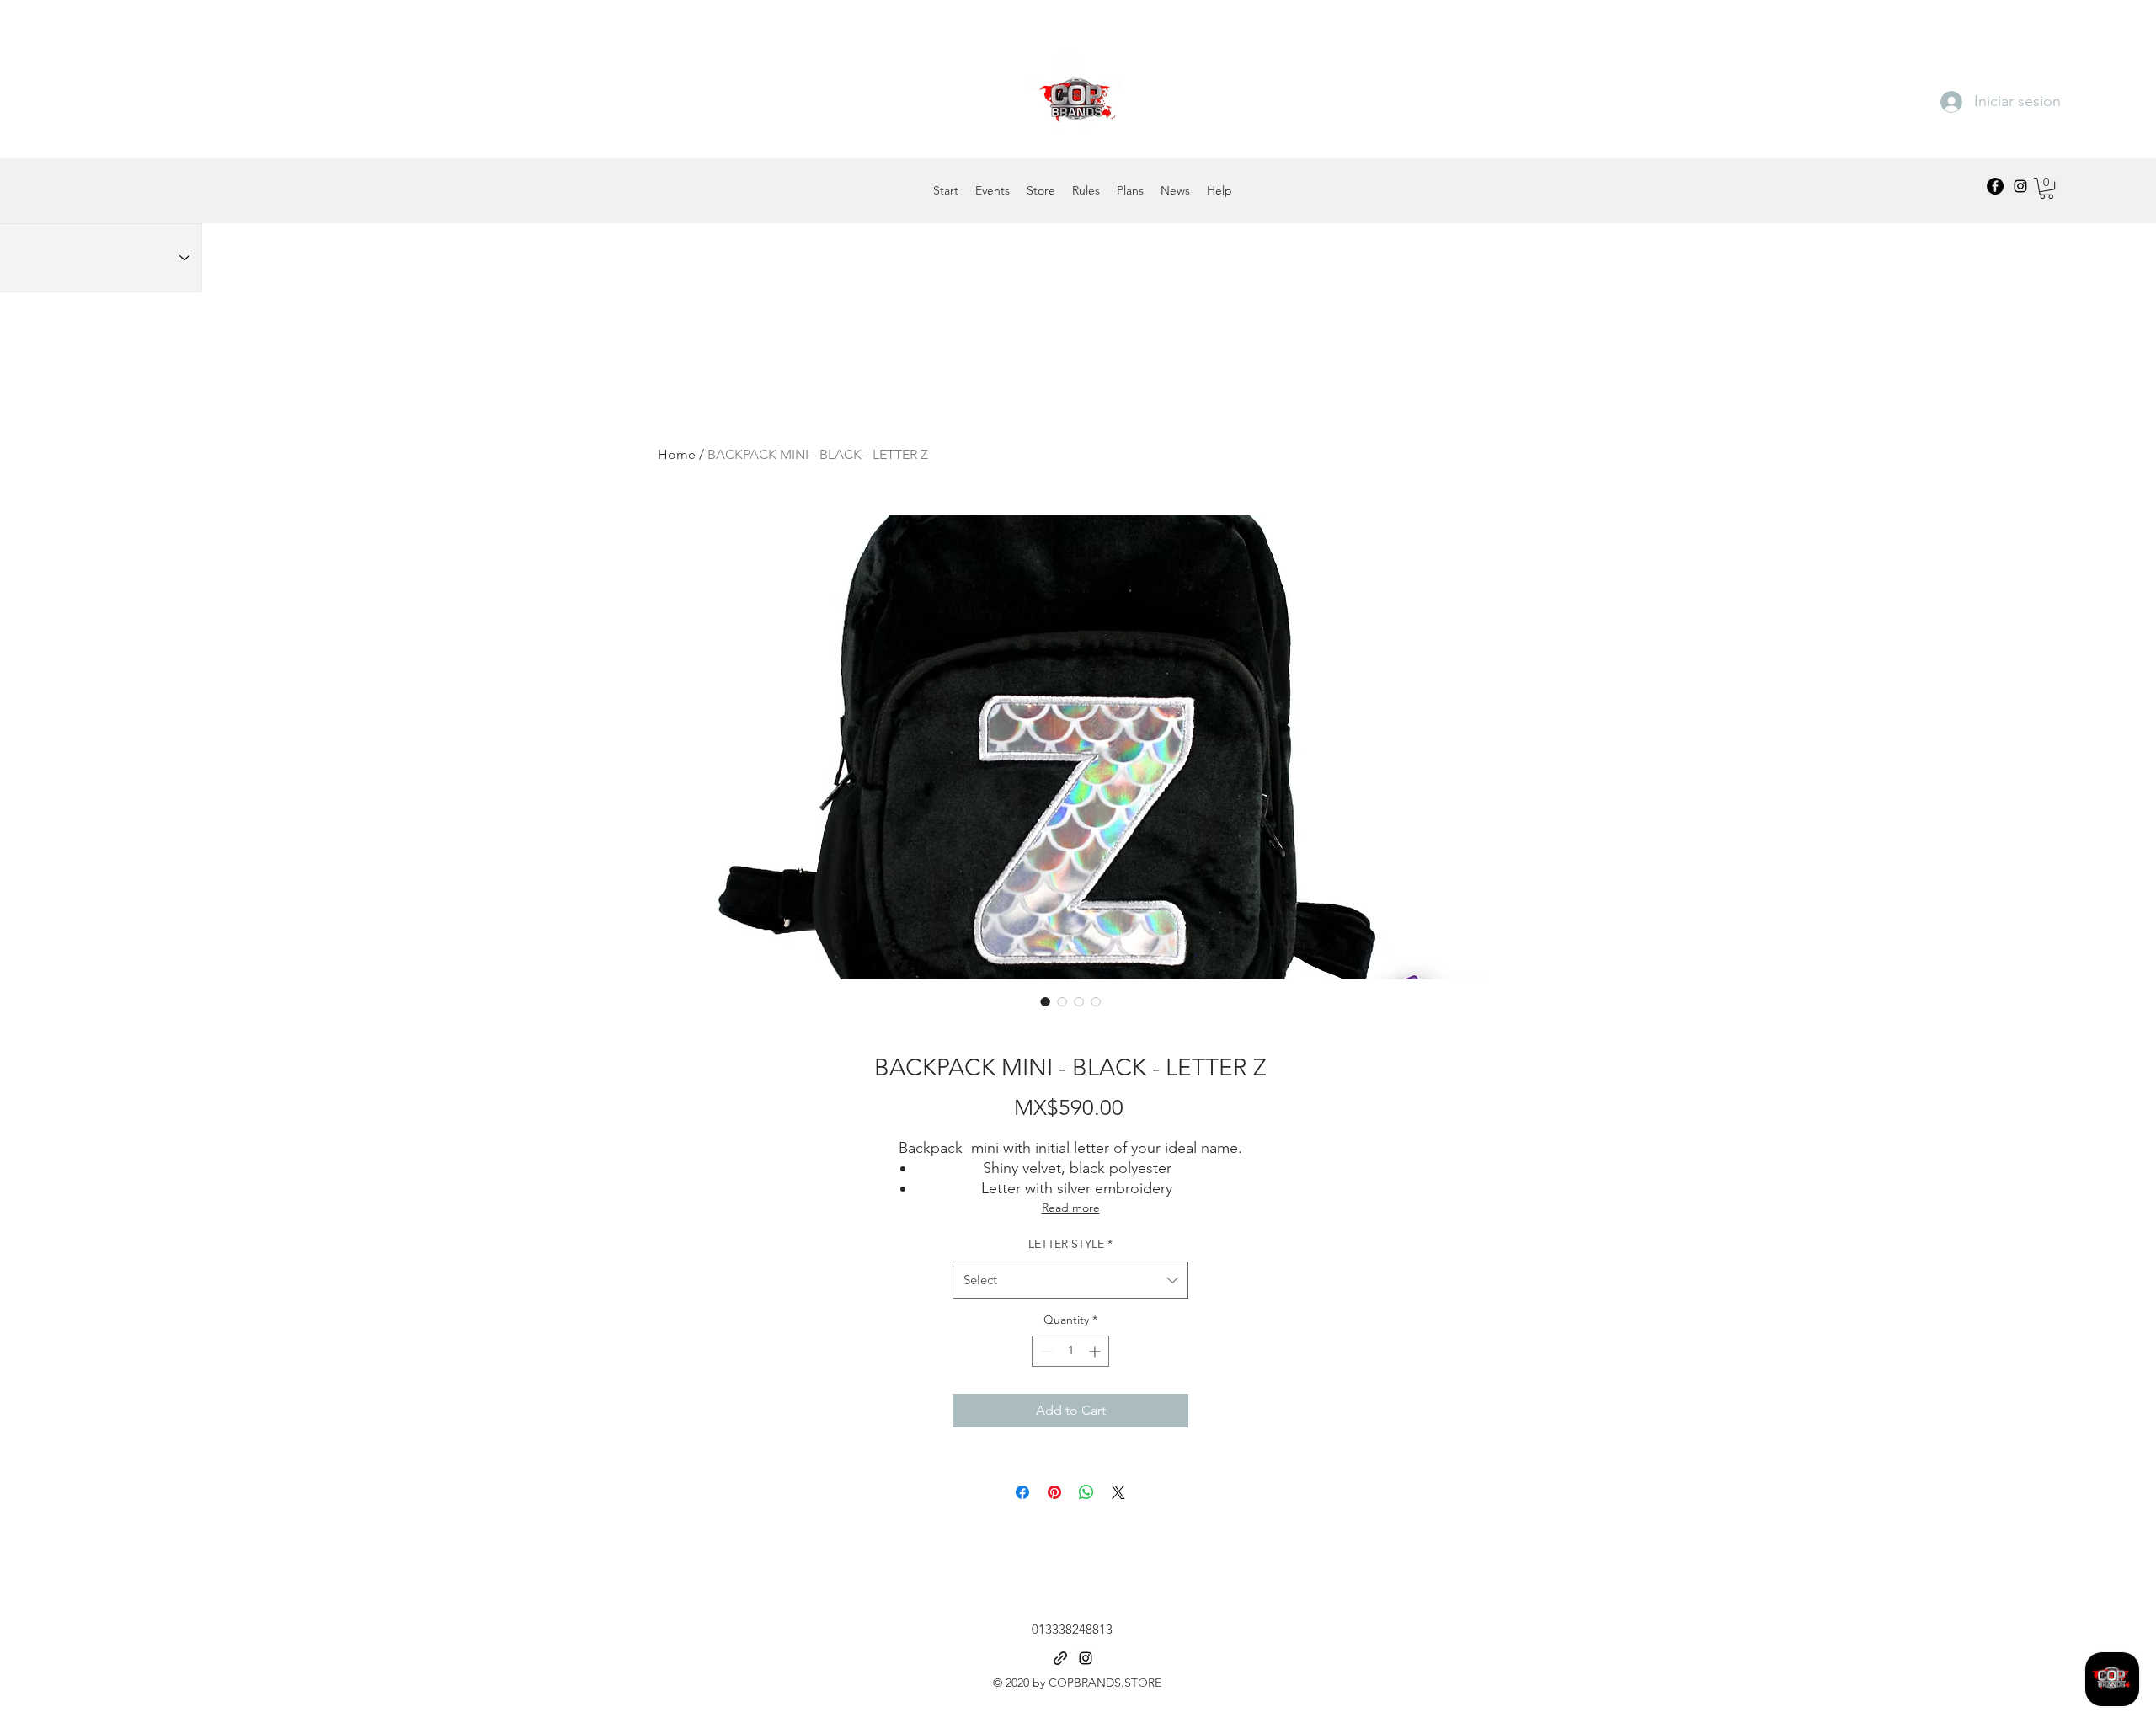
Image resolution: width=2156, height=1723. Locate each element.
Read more (1071, 1208)
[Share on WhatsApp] (1086, 1492)
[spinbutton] (1070, 1351)
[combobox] (1070, 1280)
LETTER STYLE (1070, 1244)
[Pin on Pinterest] (1054, 1492)
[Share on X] (1118, 1492)
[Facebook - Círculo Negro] (1995, 186)
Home (677, 454)
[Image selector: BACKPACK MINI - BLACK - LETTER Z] (1045, 1001)
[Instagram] (2020, 186)
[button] (2047, 188)
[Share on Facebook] (1022, 1492)
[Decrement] (1045, 1351)
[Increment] (1096, 1351)
